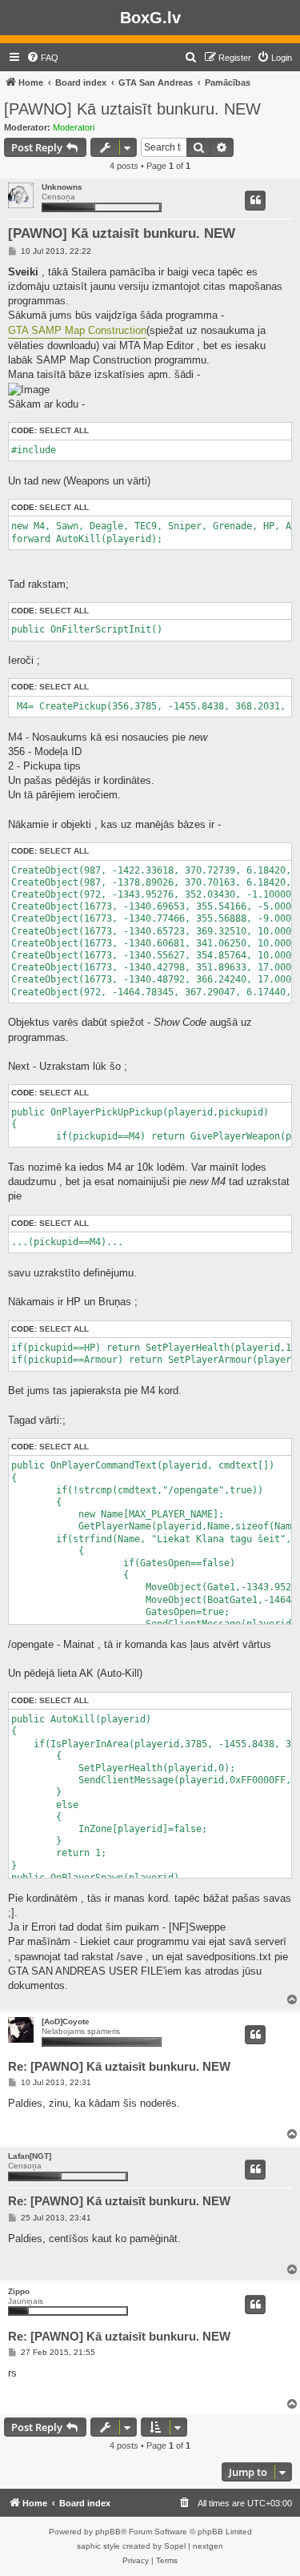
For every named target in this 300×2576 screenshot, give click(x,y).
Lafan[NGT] (30, 2156)
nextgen (208, 2546)
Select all (64, 430)
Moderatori (74, 127)
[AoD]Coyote (66, 2021)
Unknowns (62, 187)
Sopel (175, 2546)
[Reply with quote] (255, 200)
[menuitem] (42, 58)
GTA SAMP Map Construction (77, 330)
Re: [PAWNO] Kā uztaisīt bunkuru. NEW (119, 2066)
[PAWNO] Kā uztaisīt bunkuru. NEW (132, 109)
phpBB (108, 2532)
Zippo (19, 2291)
